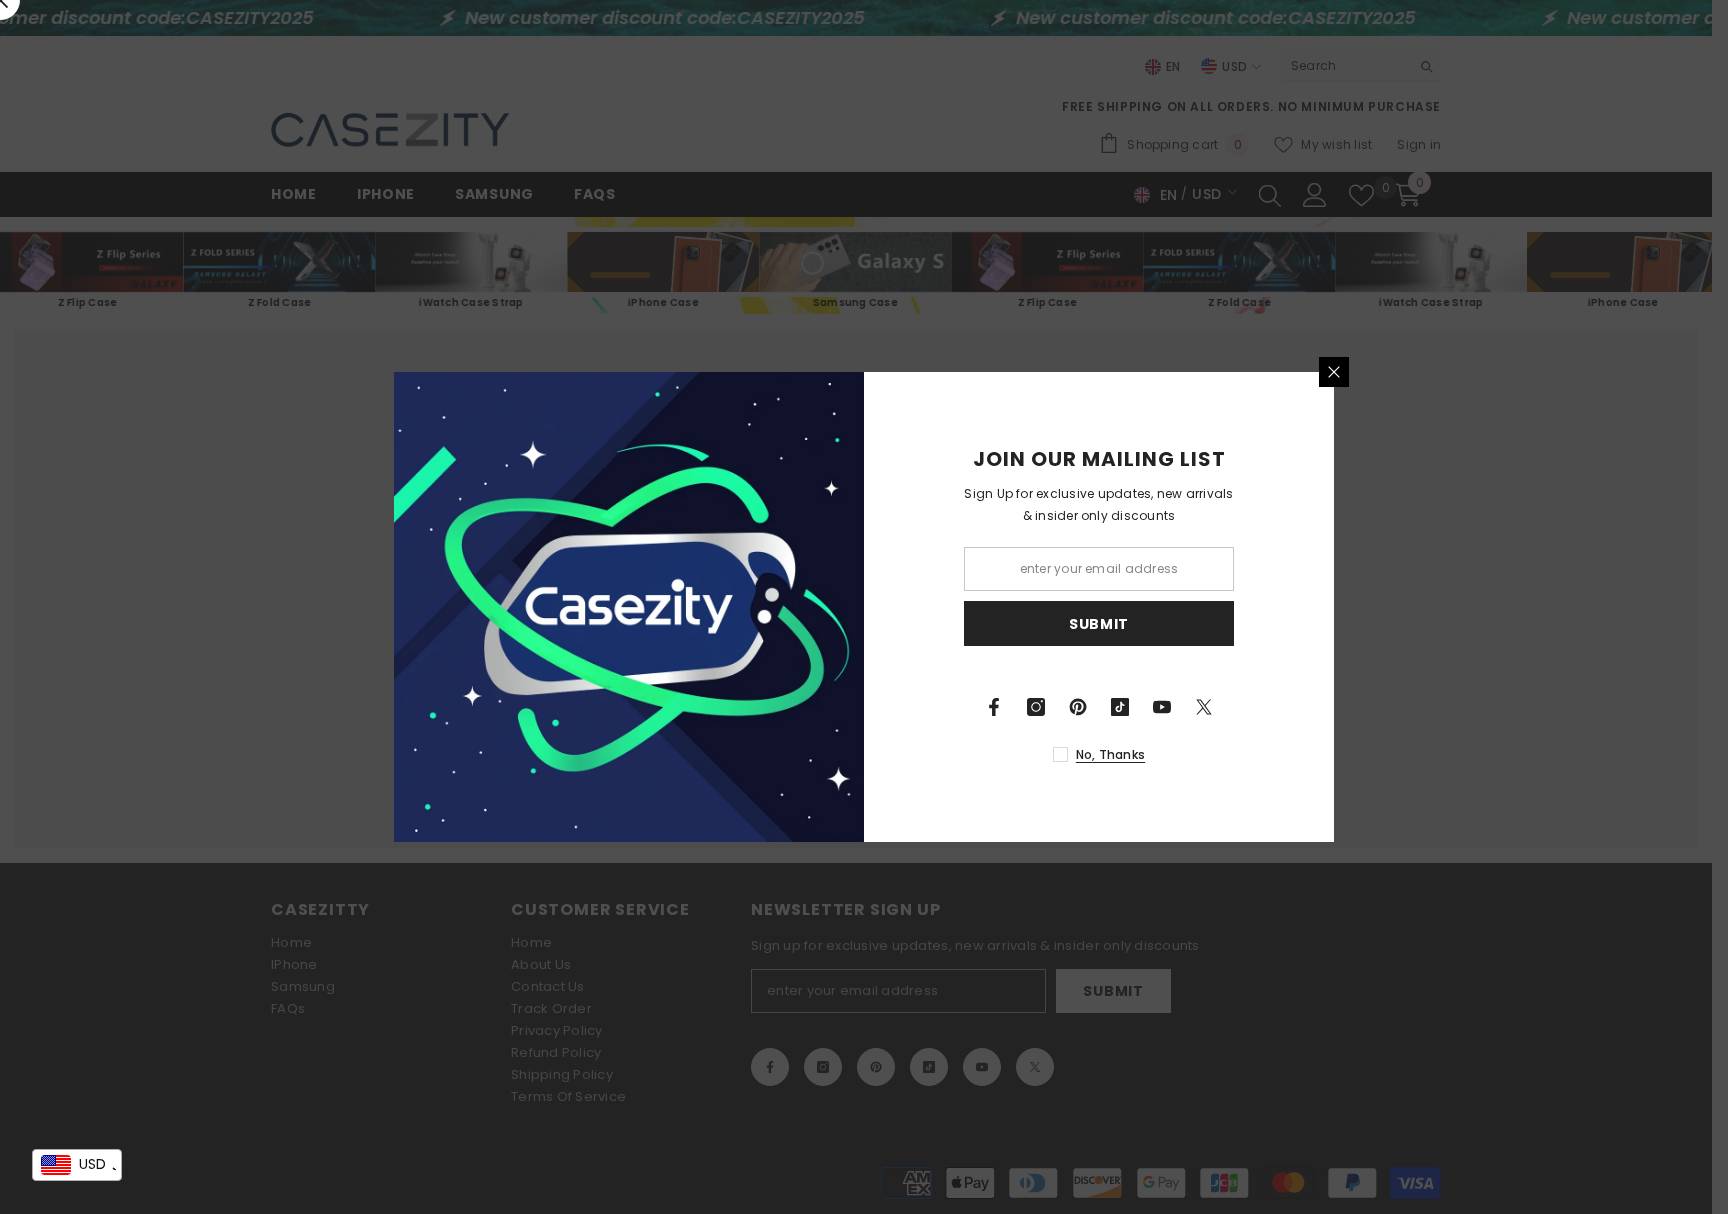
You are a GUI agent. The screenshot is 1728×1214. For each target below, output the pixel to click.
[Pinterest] (1078, 707)
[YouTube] (1162, 707)
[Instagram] (1036, 707)
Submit (1099, 624)
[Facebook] (994, 707)
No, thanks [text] (1110, 754)
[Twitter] (1204, 707)
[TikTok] (1120, 707)
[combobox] (77, 1165)
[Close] (1334, 372)
